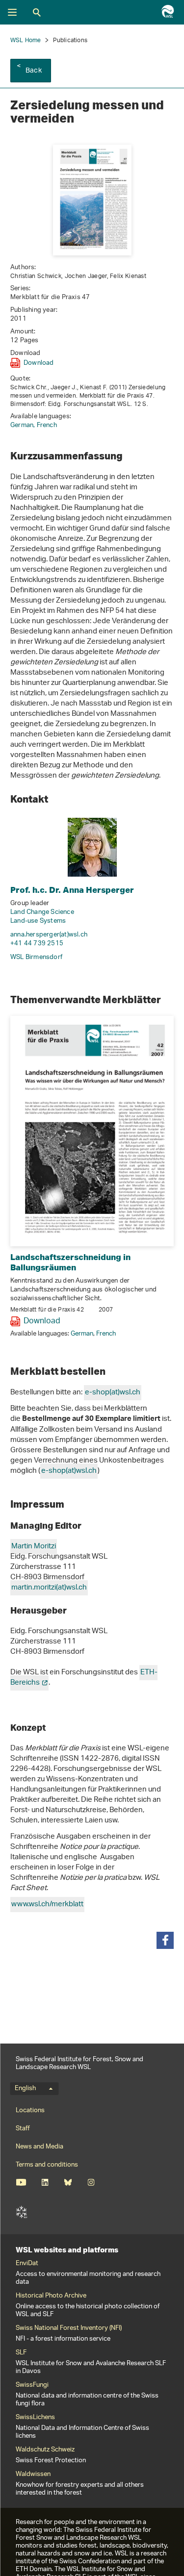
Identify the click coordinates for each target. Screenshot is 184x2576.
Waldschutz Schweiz (45, 2450)
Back (34, 71)
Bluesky (68, 2182)
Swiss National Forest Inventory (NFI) (69, 2328)
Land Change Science (42, 912)
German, (24, 425)
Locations (30, 2110)
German (82, 1334)
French (47, 425)
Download (39, 363)
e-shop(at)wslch (113, 1393)
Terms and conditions (47, 2165)
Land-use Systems (38, 921)
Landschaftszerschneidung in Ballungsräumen (70, 1262)
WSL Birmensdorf (36, 957)
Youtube (21, 2182)
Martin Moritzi (34, 1547)
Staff (23, 2129)
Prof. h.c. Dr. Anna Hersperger (72, 890)
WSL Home (26, 40)
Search (37, 12)
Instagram (91, 2182)
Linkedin (45, 2182)
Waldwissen (33, 2475)
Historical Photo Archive (51, 2296)
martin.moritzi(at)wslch (49, 1588)
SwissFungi (32, 2385)
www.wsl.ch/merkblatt (47, 1905)
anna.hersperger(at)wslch (49, 935)
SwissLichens (35, 2418)
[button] (165, 1940)
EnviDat (27, 2264)
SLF (22, 2212)
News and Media (39, 2147)
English (25, 2089)
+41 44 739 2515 (37, 944)
